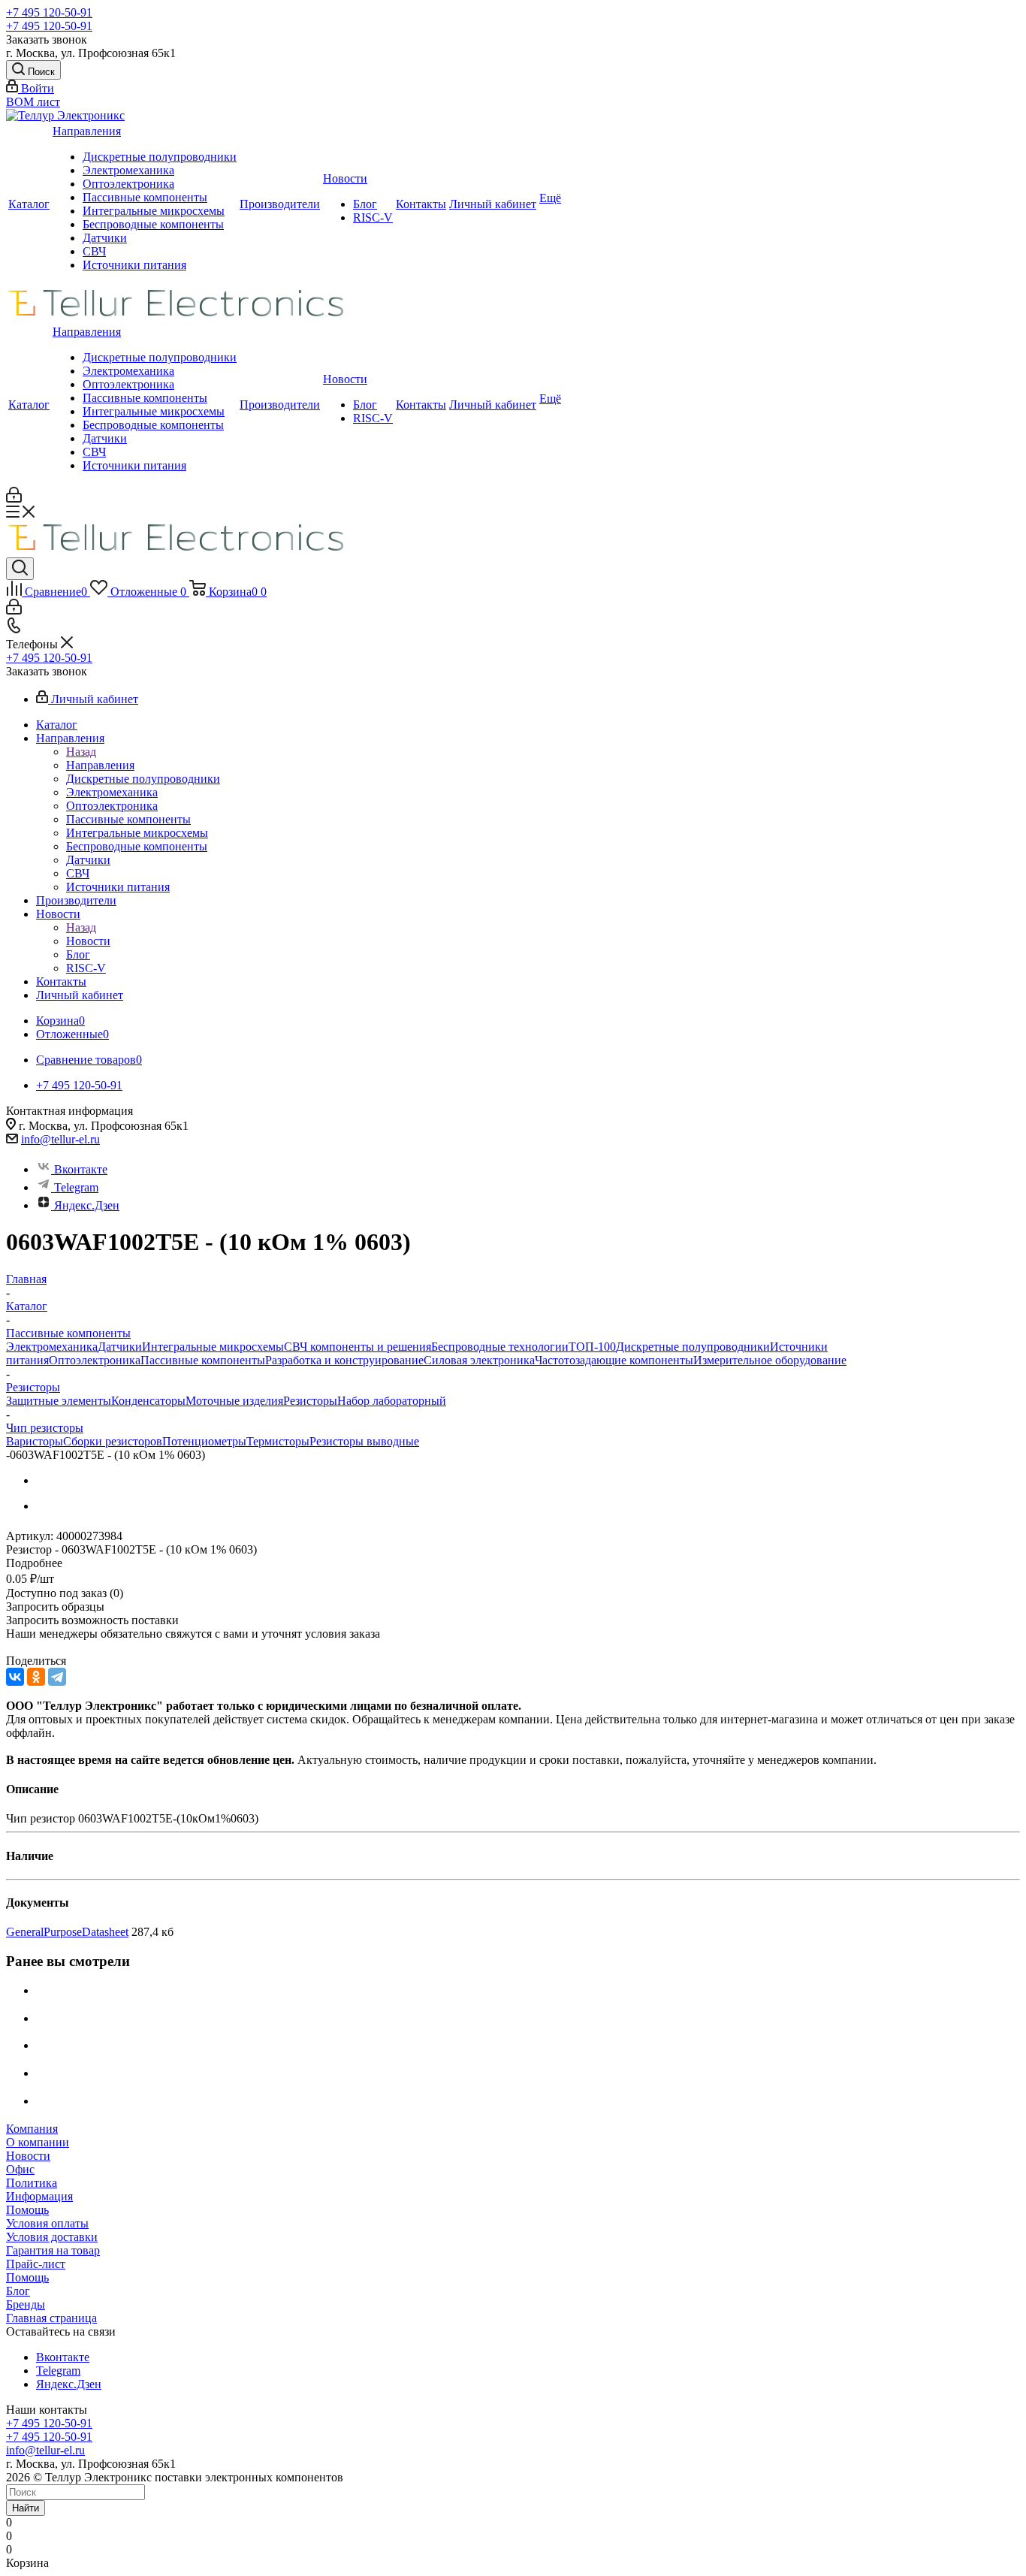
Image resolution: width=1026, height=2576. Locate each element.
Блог (365, 204)
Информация (39, 2196)
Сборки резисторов (113, 1441)
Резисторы (310, 1401)
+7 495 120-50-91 (49, 12)
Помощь (27, 2210)
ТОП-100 (592, 1347)
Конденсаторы (148, 1401)
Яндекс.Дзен (87, 1205)
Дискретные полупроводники (160, 157)
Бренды (26, 2304)
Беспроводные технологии (500, 1347)
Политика (32, 2183)
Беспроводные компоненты (153, 224)
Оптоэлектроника (128, 184)
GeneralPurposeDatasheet (67, 1932)
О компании (38, 2142)
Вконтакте (81, 1169)
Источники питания (134, 265)
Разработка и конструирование (344, 1360)
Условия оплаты (47, 2223)
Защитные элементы (59, 1401)
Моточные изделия (234, 1401)
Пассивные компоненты (145, 197)
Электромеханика (128, 170)
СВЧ (94, 251)
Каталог (29, 204)
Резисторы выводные (364, 1441)
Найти (26, 2508)
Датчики (105, 238)
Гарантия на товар (53, 2250)
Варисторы (35, 1441)
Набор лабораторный (392, 1401)
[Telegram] (57, 1677)
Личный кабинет (493, 204)
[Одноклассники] (36, 1677)
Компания (32, 2129)
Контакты (421, 204)
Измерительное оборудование (770, 1360)
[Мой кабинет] (14, 498)
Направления (87, 131)
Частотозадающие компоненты (614, 1360)
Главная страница (51, 2318)
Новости (345, 178)
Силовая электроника (479, 1360)
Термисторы (278, 1441)
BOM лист (33, 102)
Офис (20, 2169)
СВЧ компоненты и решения (358, 1347)
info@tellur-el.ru (60, 1139)
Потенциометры (204, 1441)
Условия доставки (52, 2237)
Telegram (76, 1187)
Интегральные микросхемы (154, 211)
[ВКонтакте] (15, 1677)
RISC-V (373, 217)
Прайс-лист (36, 2264)
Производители (280, 204)
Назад (81, 752)
